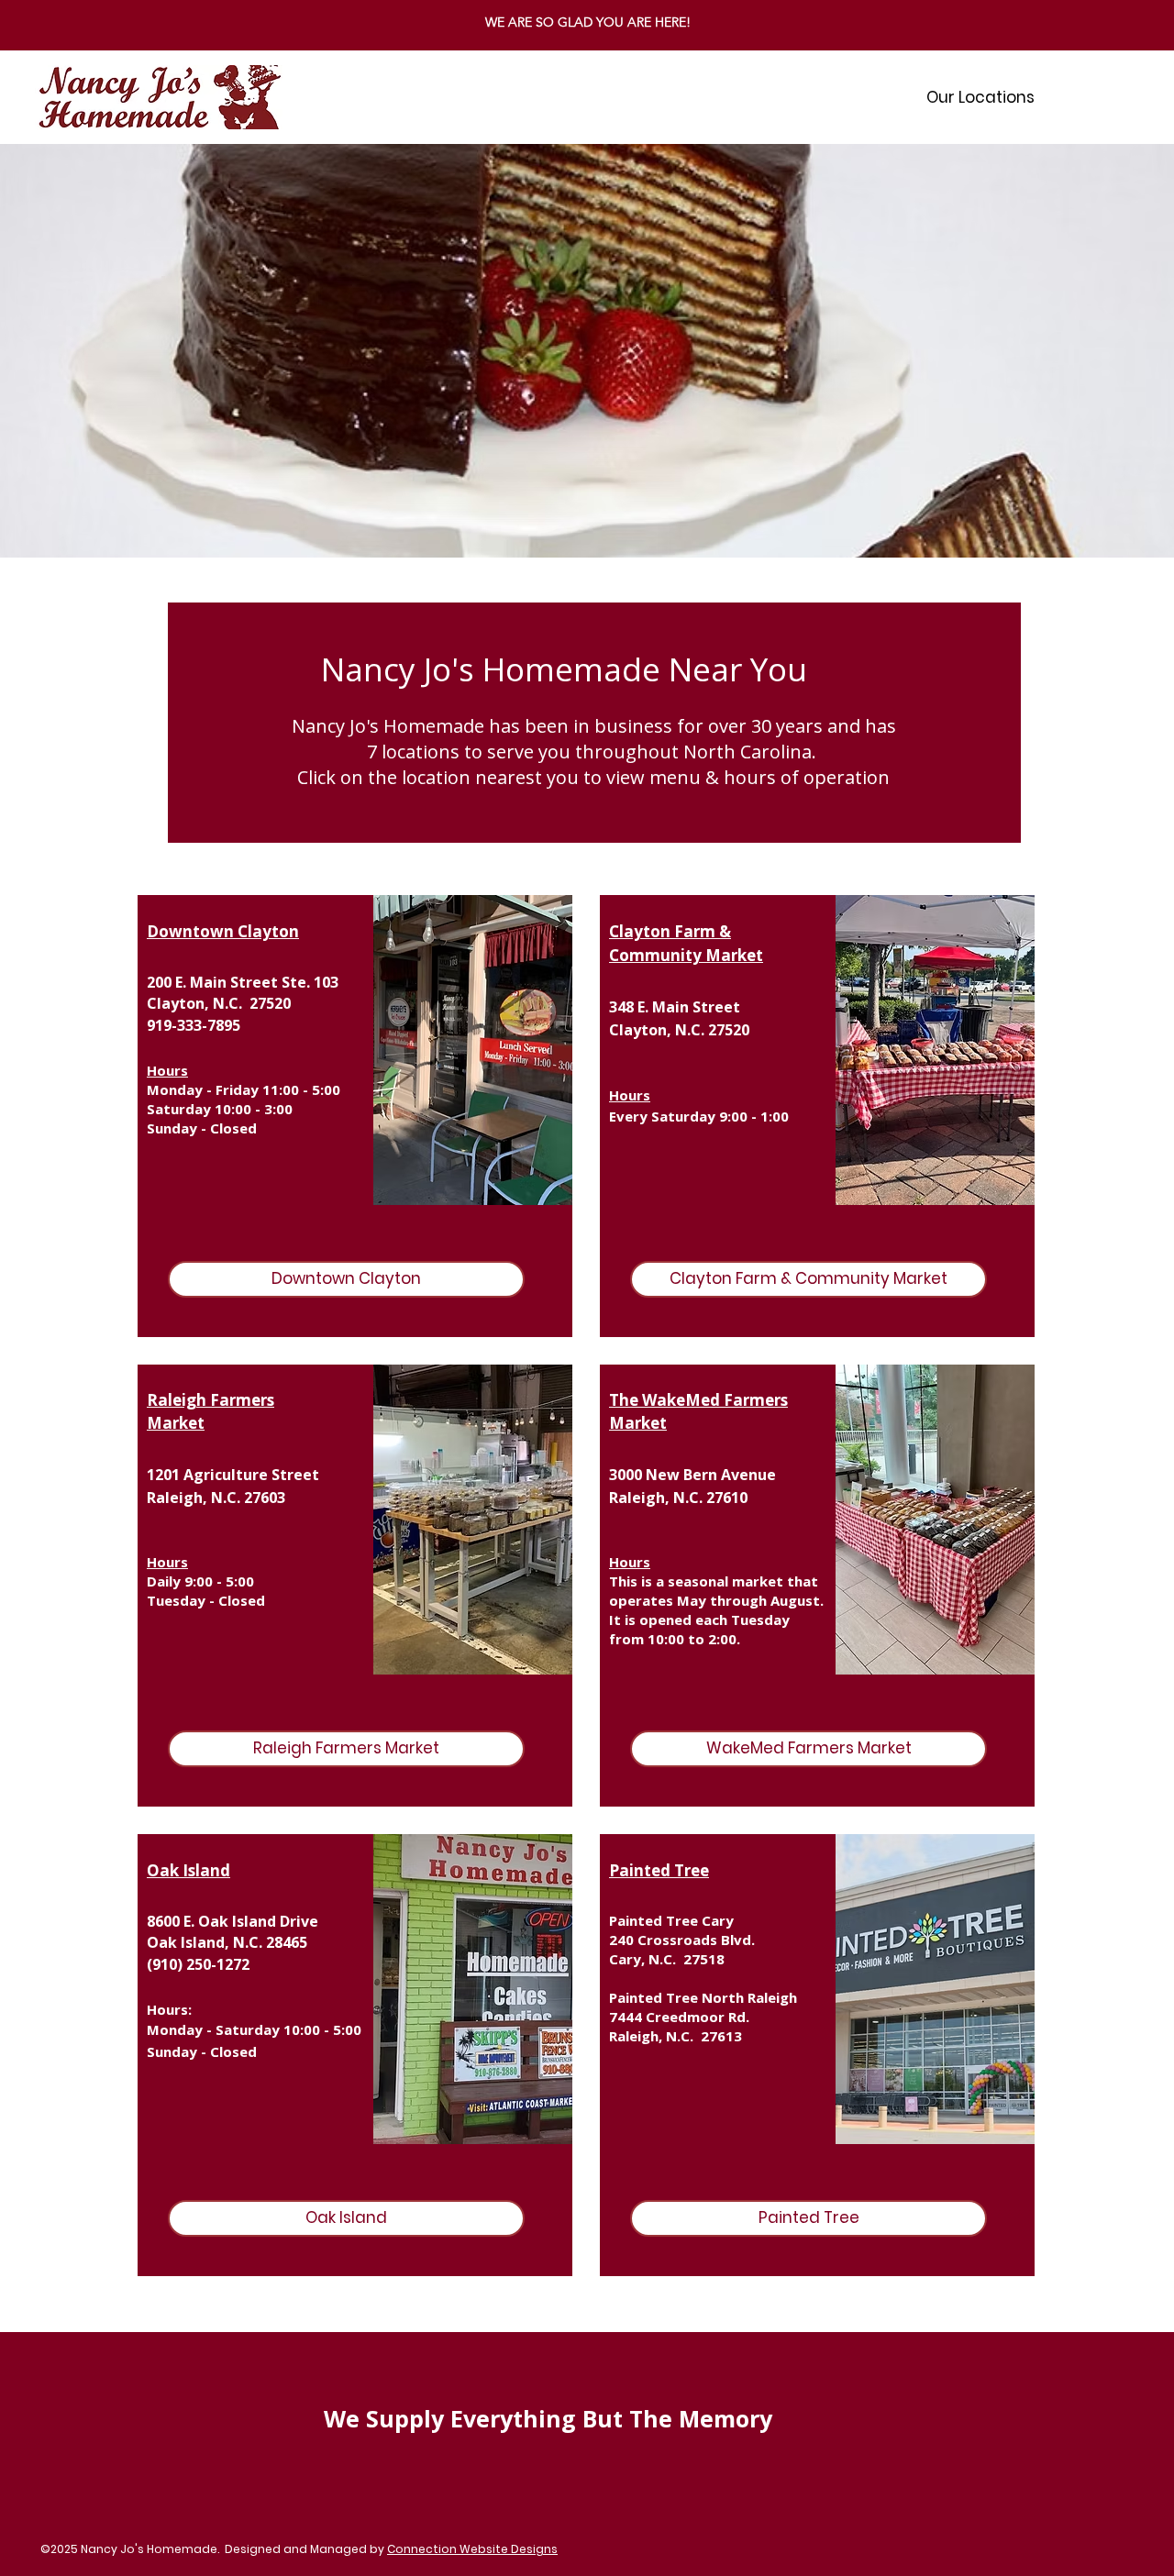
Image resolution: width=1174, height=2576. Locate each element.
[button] (980, 97)
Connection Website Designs (472, 2549)
